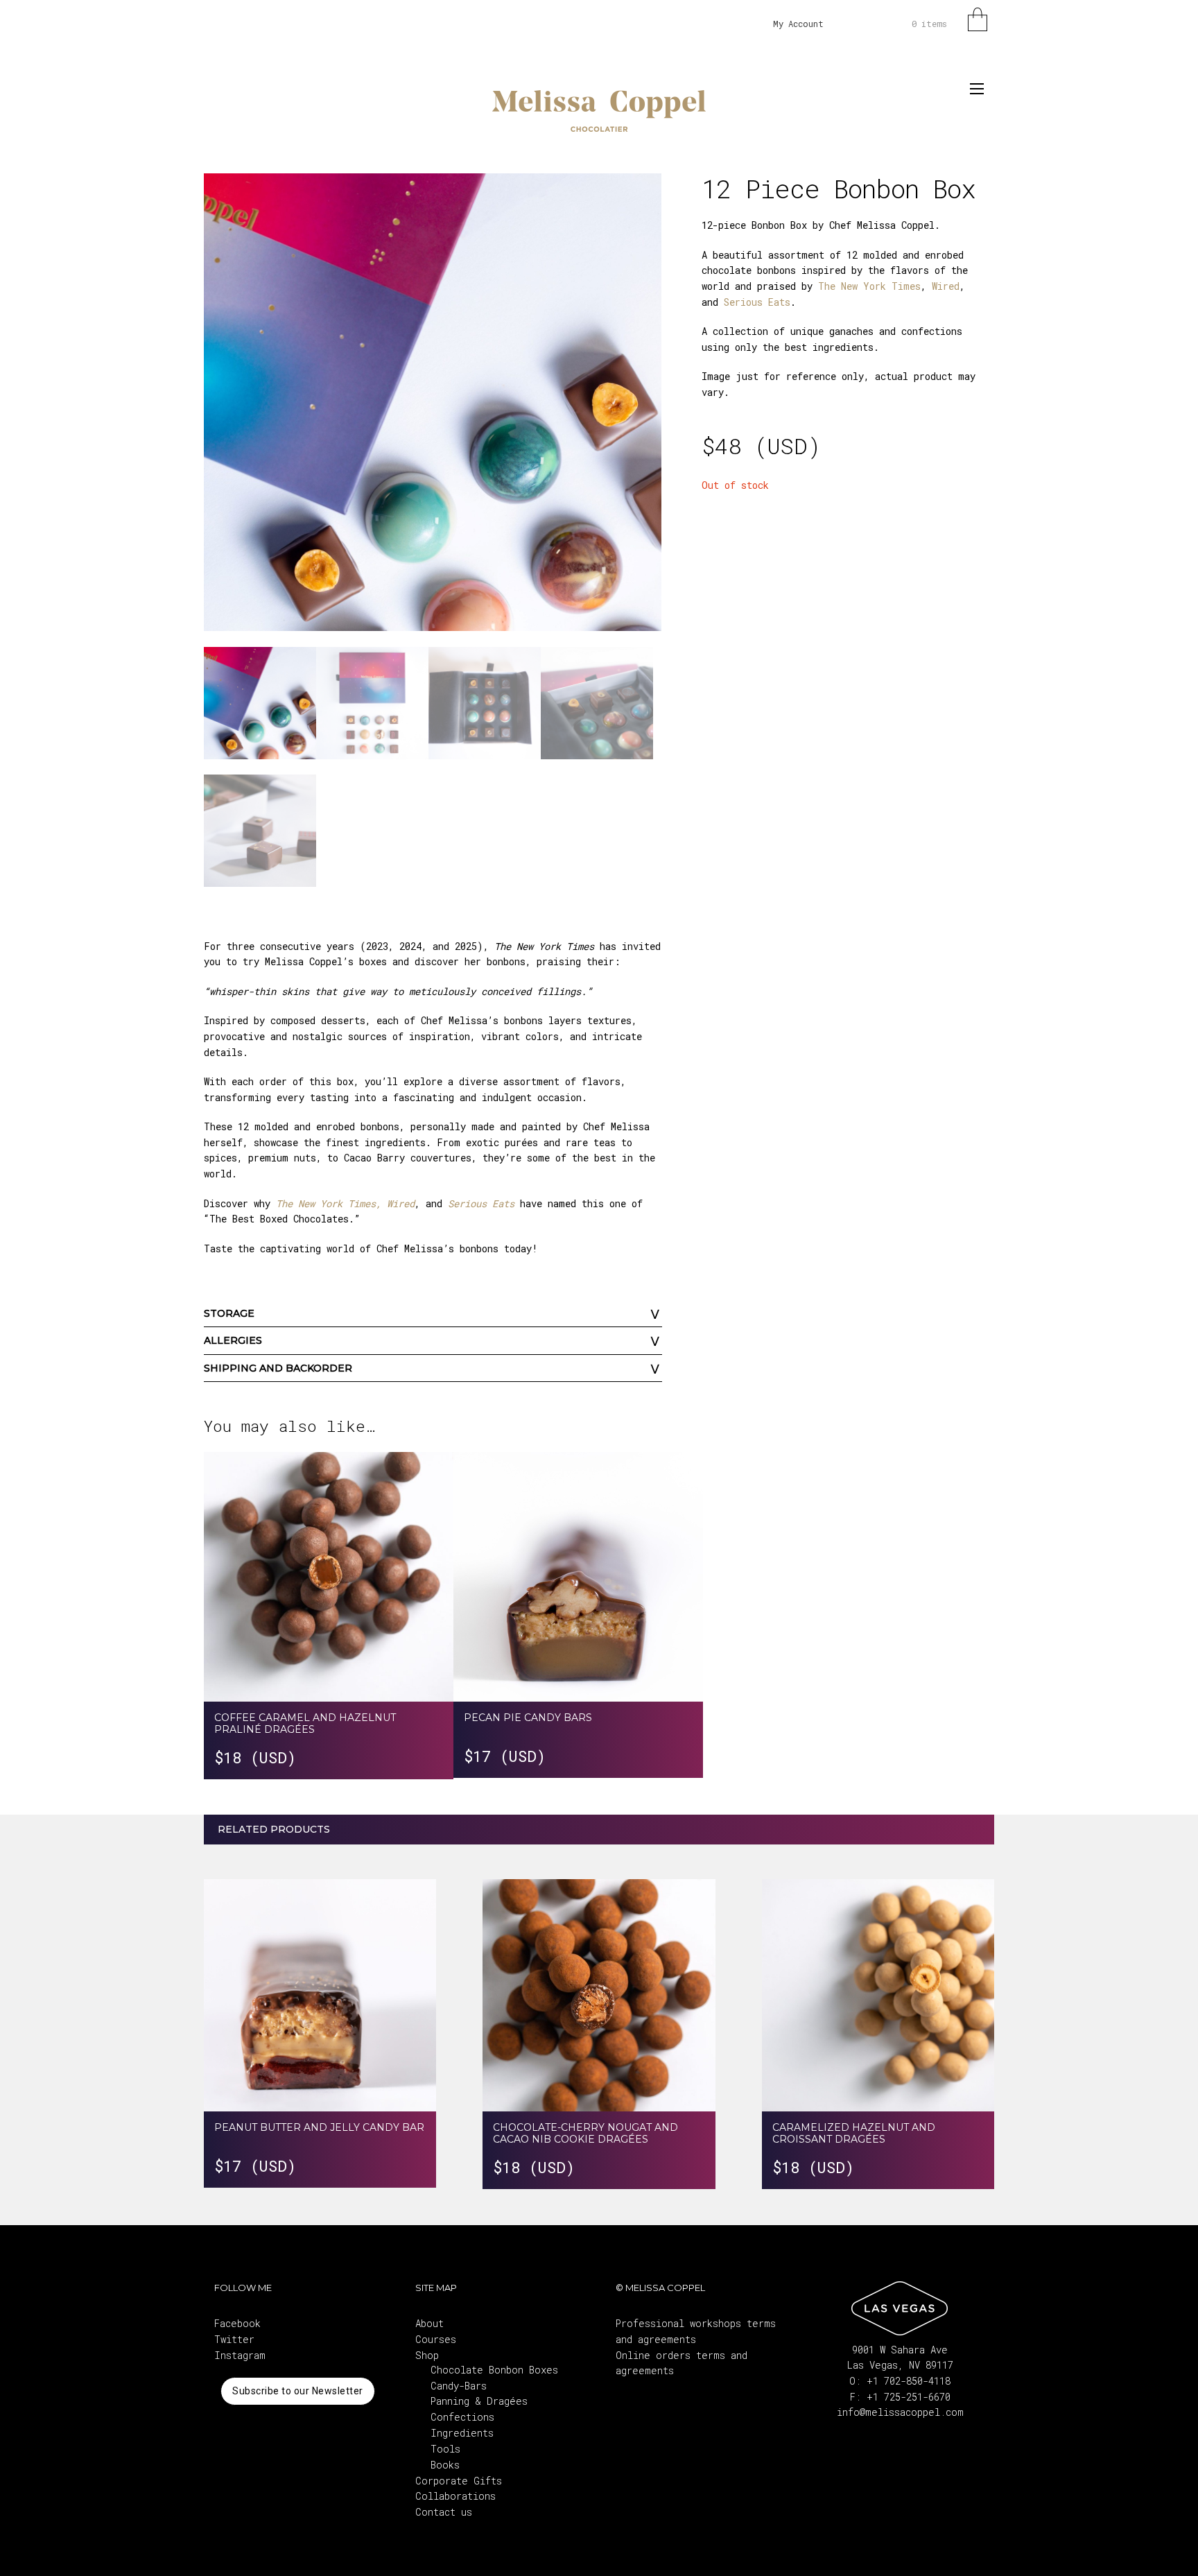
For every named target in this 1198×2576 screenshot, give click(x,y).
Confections (462, 2417)
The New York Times (869, 286)
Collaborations (455, 2496)
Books (445, 2465)
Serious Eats (754, 302)
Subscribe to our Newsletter (298, 2391)
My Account (798, 24)
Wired (946, 286)
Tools (445, 2449)
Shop (427, 2355)
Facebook (237, 2323)
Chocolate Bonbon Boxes (494, 2370)
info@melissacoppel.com (900, 2412)
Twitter (234, 2339)
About (429, 2323)
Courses (436, 2339)
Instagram (240, 2355)
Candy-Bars (459, 2386)
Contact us (444, 2512)
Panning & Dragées (479, 2401)
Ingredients (462, 2433)
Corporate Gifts (459, 2481)
